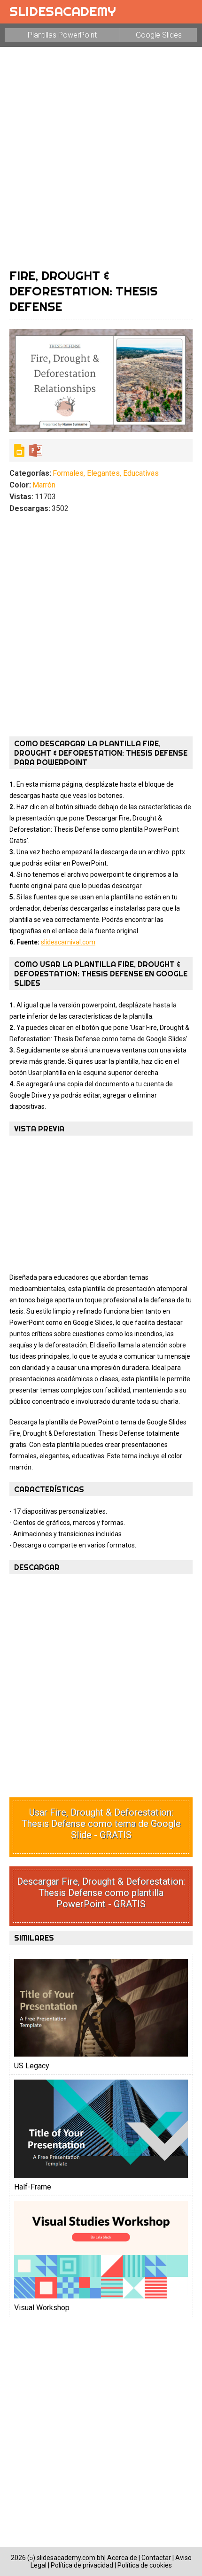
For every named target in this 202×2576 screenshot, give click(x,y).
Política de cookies (145, 2565)
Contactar (156, 2558)
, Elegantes (102, 473)
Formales (68, 473)
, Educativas (139, 473)
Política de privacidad (82, 2565)
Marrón (44, 485)
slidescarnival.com (68, 942)
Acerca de (122, 2558)
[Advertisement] (101, 157)
